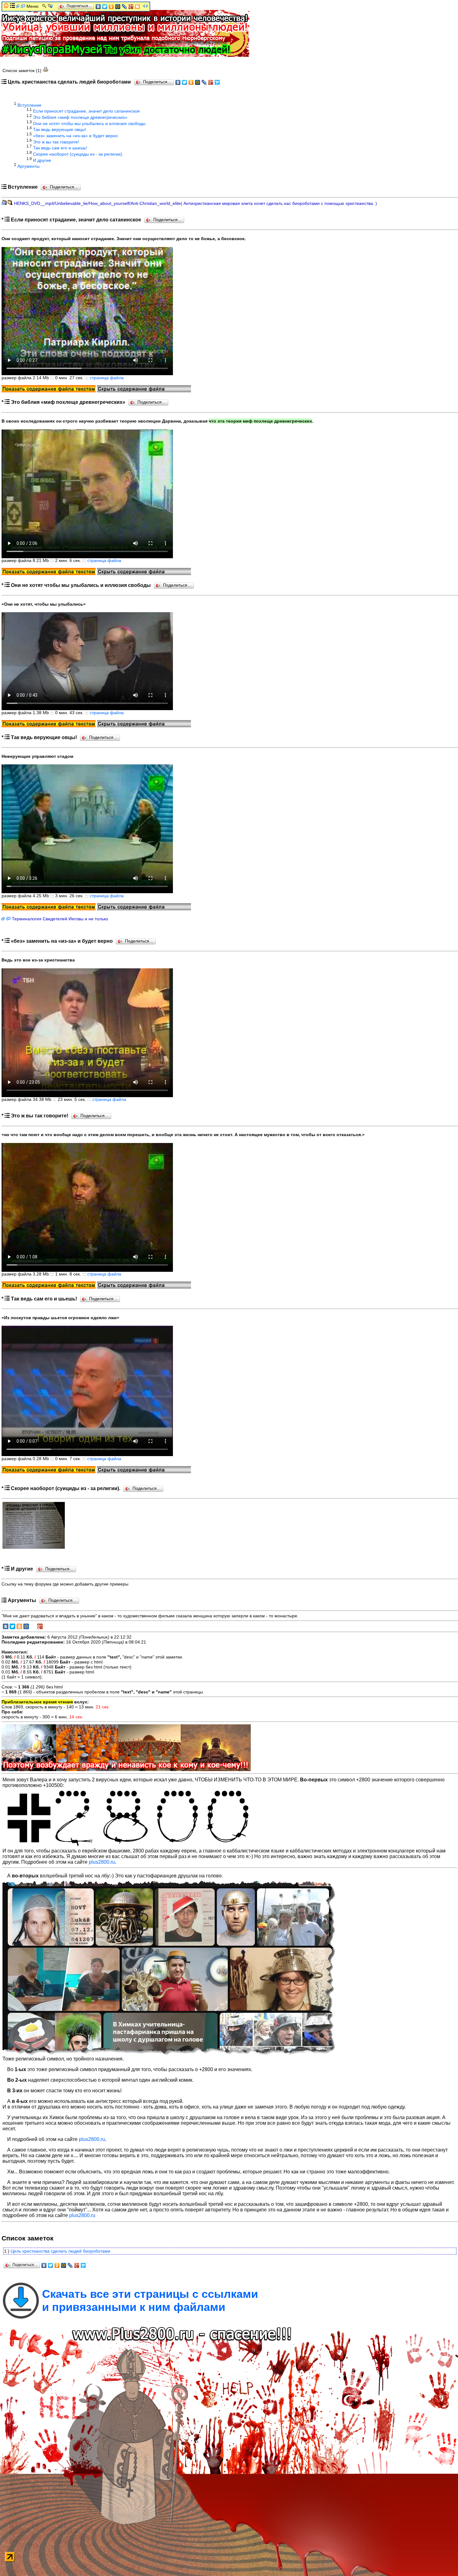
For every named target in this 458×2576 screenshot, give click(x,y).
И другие (42, 160)
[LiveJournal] (204, 82)
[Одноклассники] (191, 82)
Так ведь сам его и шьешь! (60, 148)
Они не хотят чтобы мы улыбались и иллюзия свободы (89, 123)
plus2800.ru (102, 1862)
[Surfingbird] (217, 82)
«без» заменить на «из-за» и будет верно (75, 136)
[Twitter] (185, 82)
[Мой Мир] (198, 82)
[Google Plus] (211, 82)
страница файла (107, 378)
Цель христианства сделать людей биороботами (60, 2251)
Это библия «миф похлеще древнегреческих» (80, 117)
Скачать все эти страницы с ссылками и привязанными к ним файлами (150, 2300)
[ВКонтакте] (178, 82)
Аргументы (29, 166)
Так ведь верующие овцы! (60, 129)
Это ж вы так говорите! (56, 142)
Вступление (29, 105)
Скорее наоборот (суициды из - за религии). (78, 154)
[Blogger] (138, 7)
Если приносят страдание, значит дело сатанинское (86, 111)
